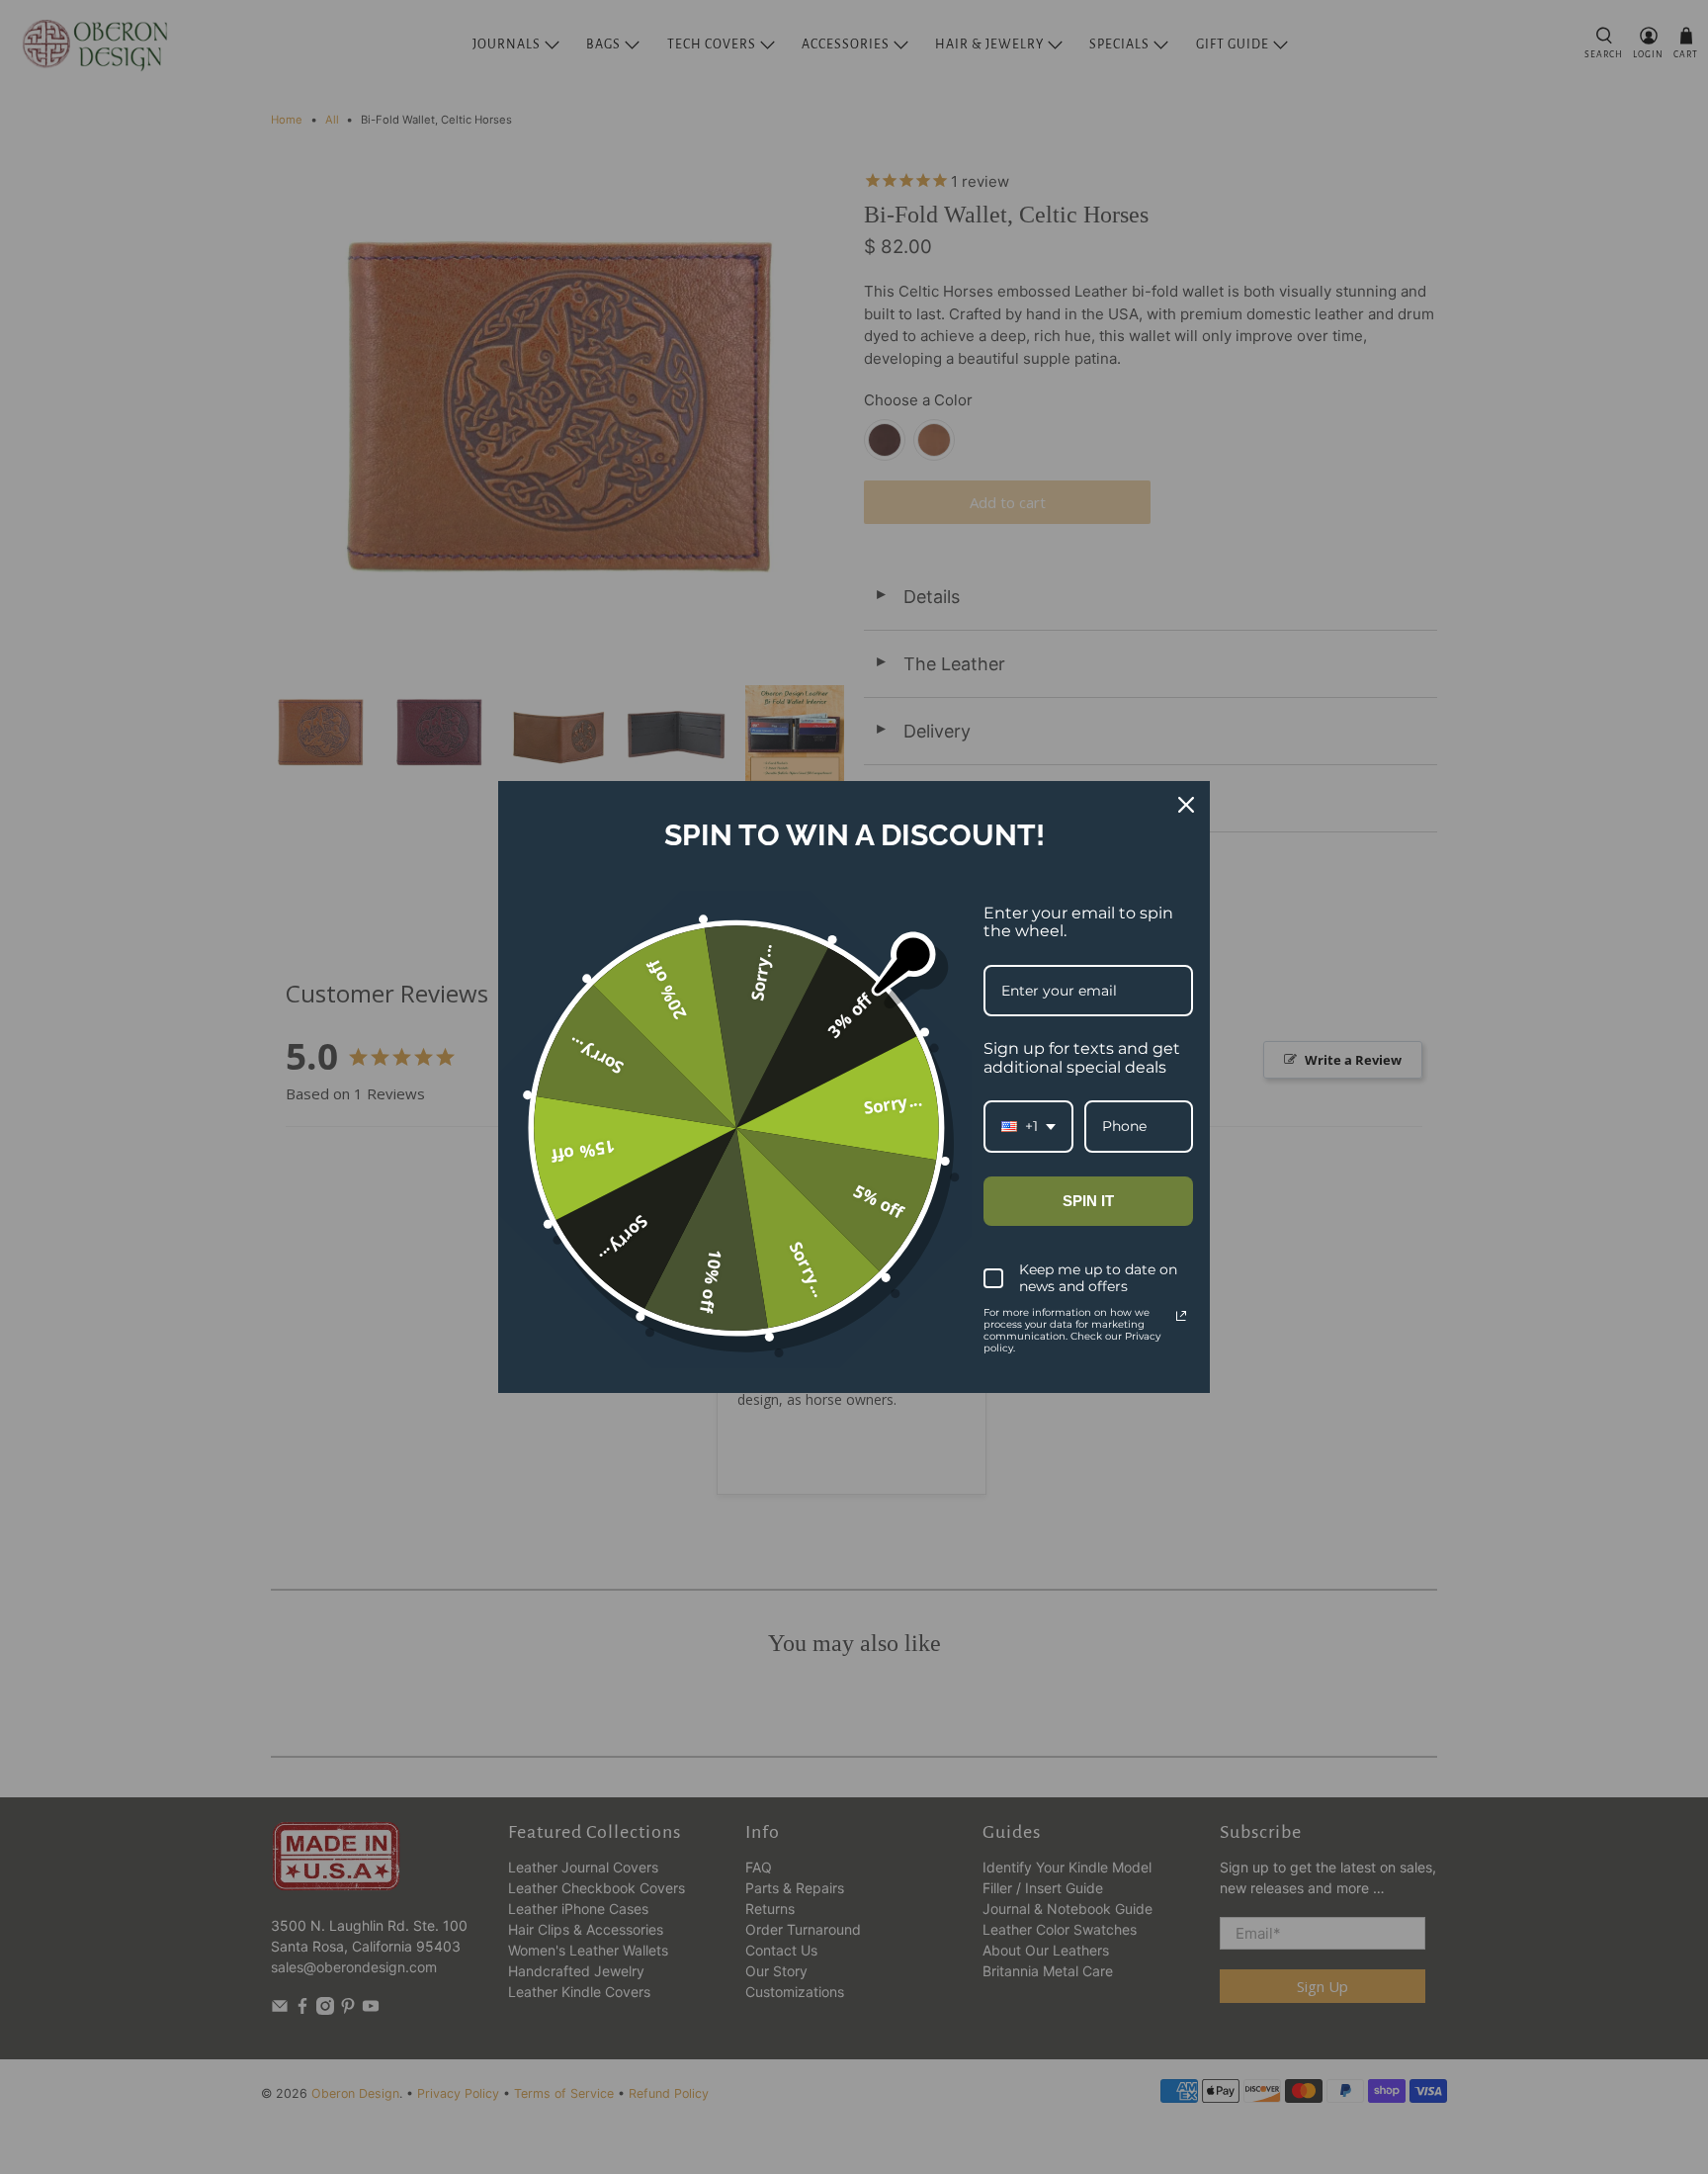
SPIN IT (1088, 1201)
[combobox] (1028, 1127)
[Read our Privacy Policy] (1181, 1316)
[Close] (1186, 805)
